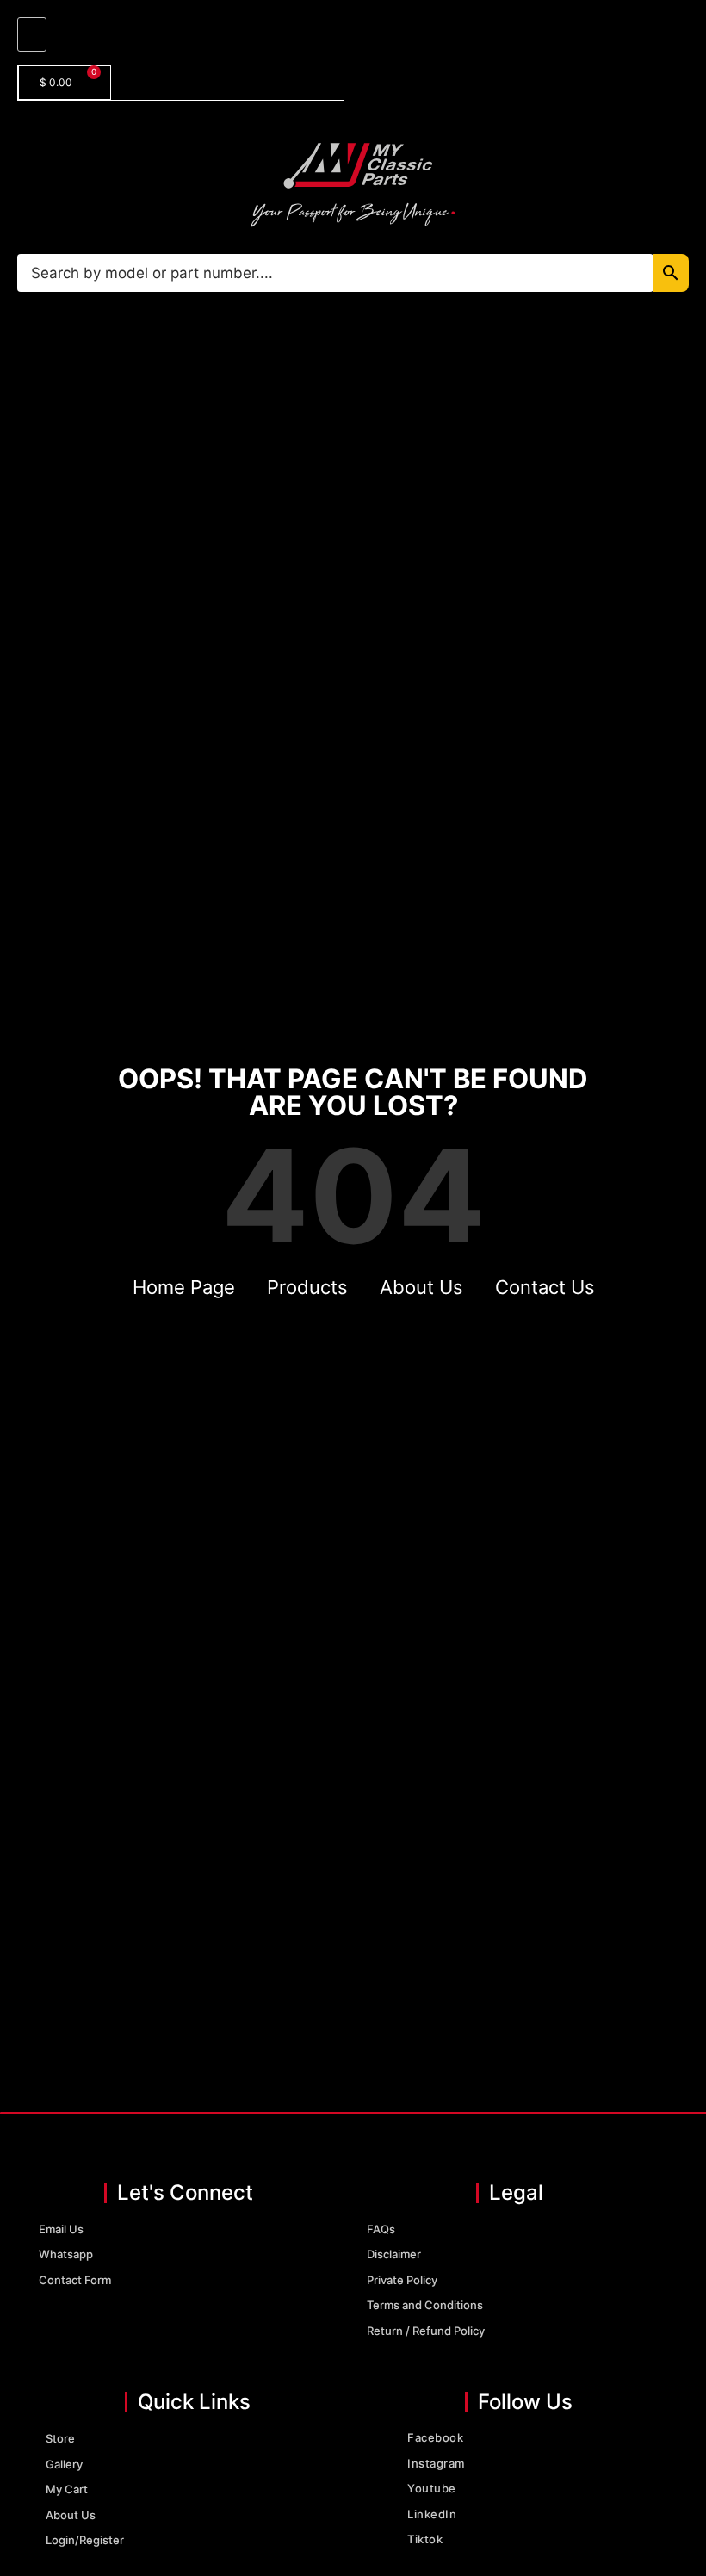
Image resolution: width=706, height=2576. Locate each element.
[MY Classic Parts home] (353, 184)
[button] (32, 34)
